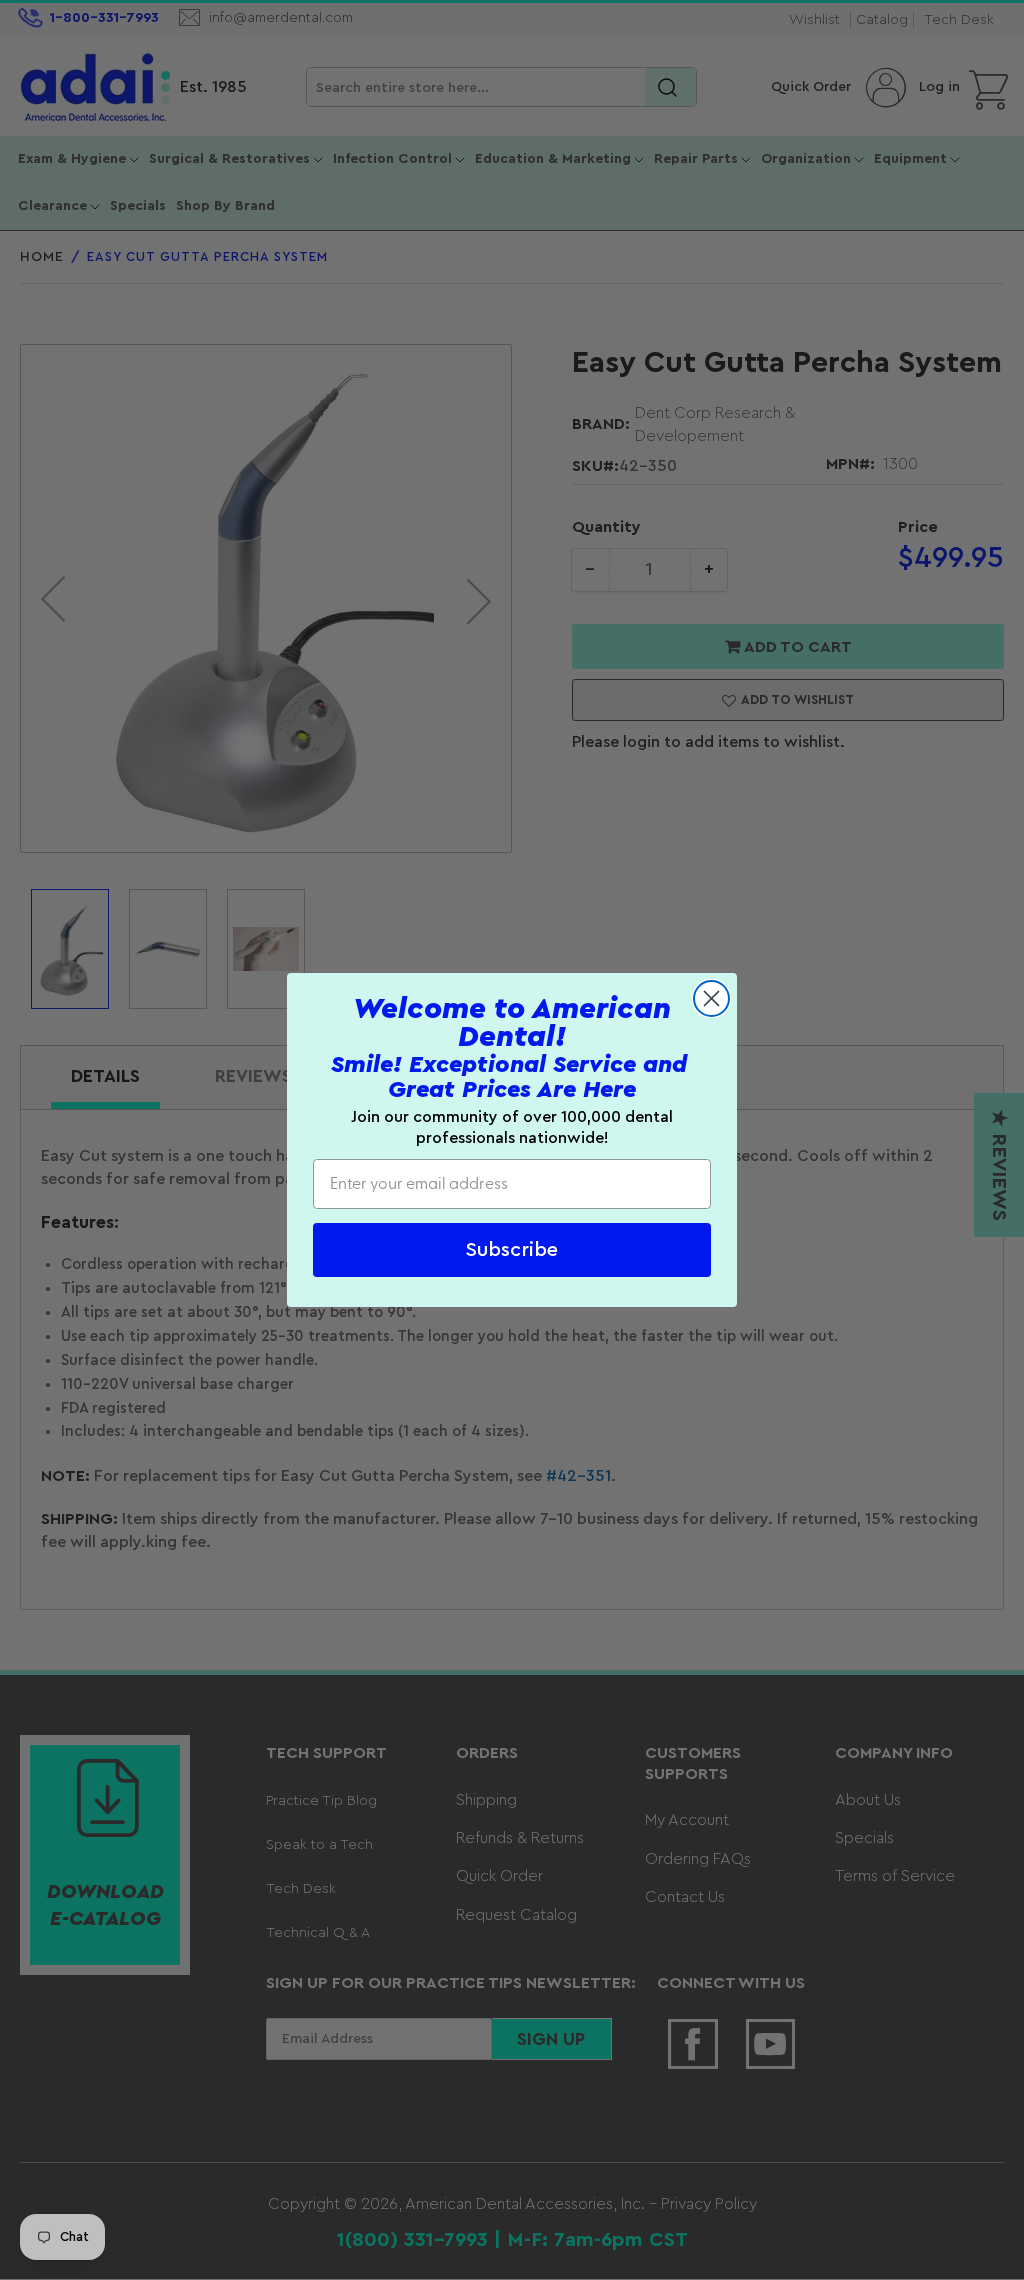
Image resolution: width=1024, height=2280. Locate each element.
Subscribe (512, 1250)
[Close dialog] (711, 998)
